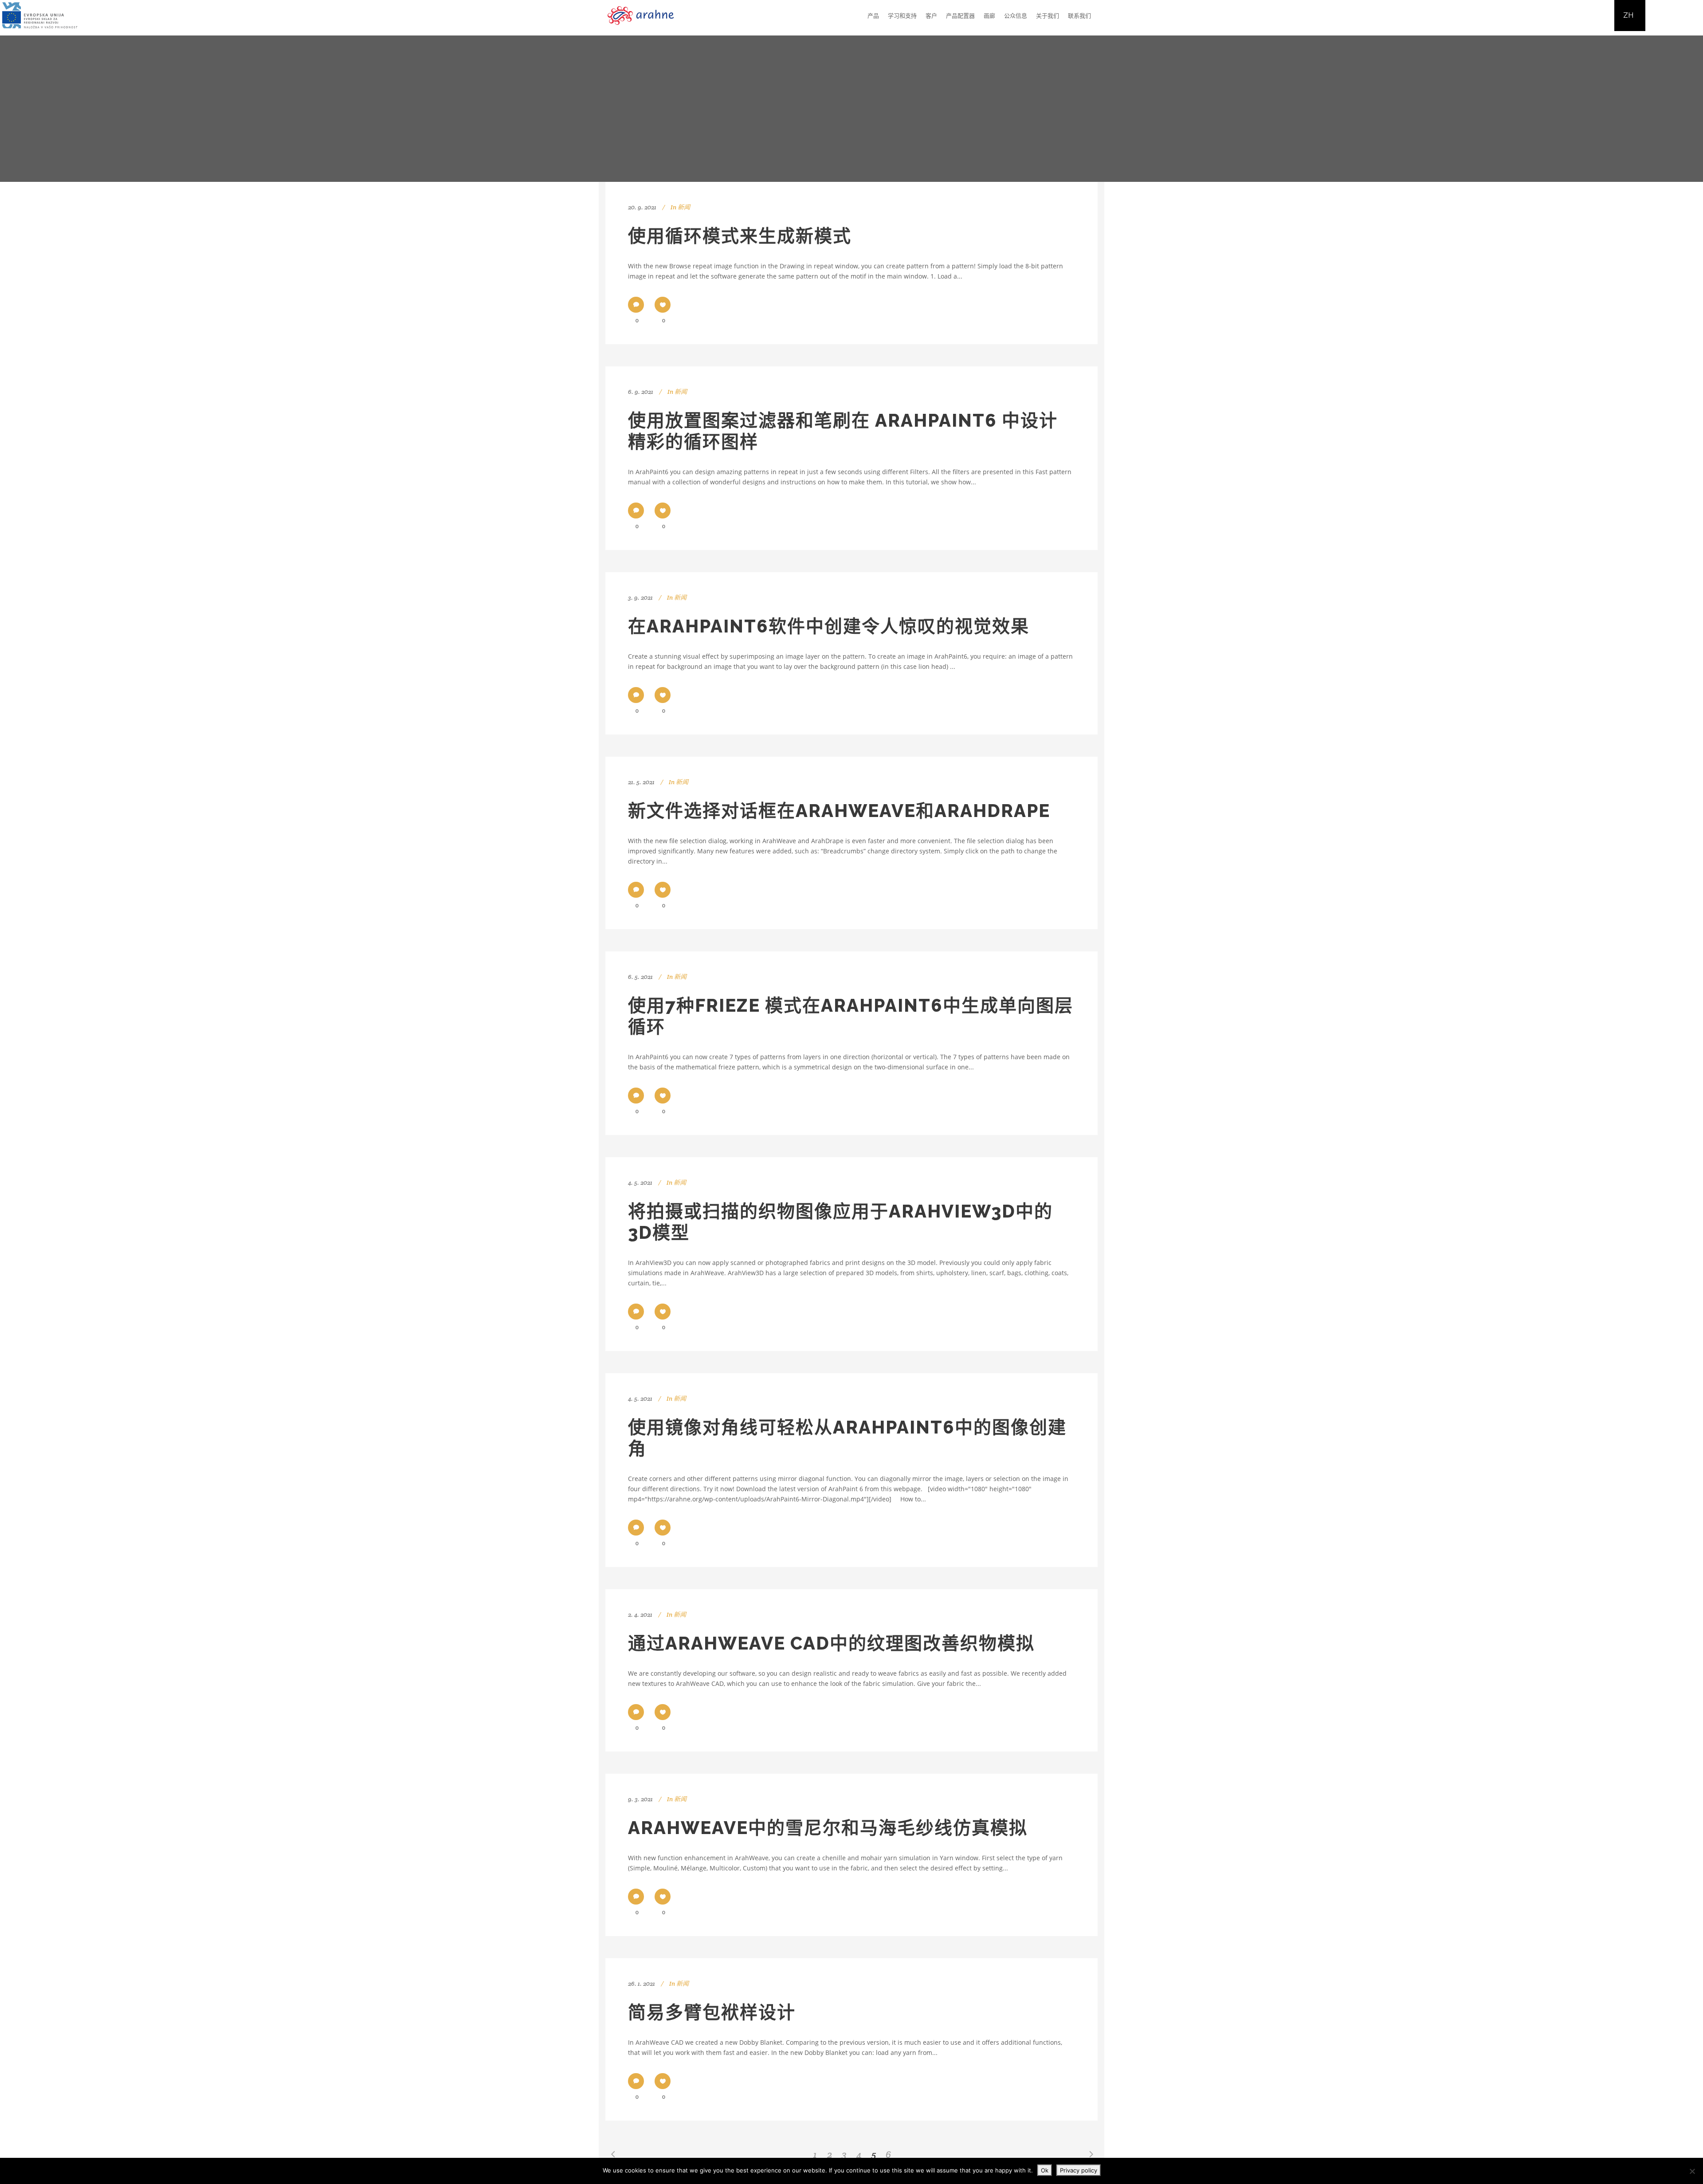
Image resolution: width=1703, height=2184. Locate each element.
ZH (1628, 15)
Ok (1045, 2170)
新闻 (684, 207)
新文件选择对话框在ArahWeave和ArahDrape (839, 811)
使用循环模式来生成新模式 (740, 236)
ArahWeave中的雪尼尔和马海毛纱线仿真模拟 (828, 1828)
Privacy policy (1079, 2170)
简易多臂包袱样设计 (712, 2012)
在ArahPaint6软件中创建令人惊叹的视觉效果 (829, 626)
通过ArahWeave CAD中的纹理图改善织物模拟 (831, 1643)
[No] (1692, 2171)
